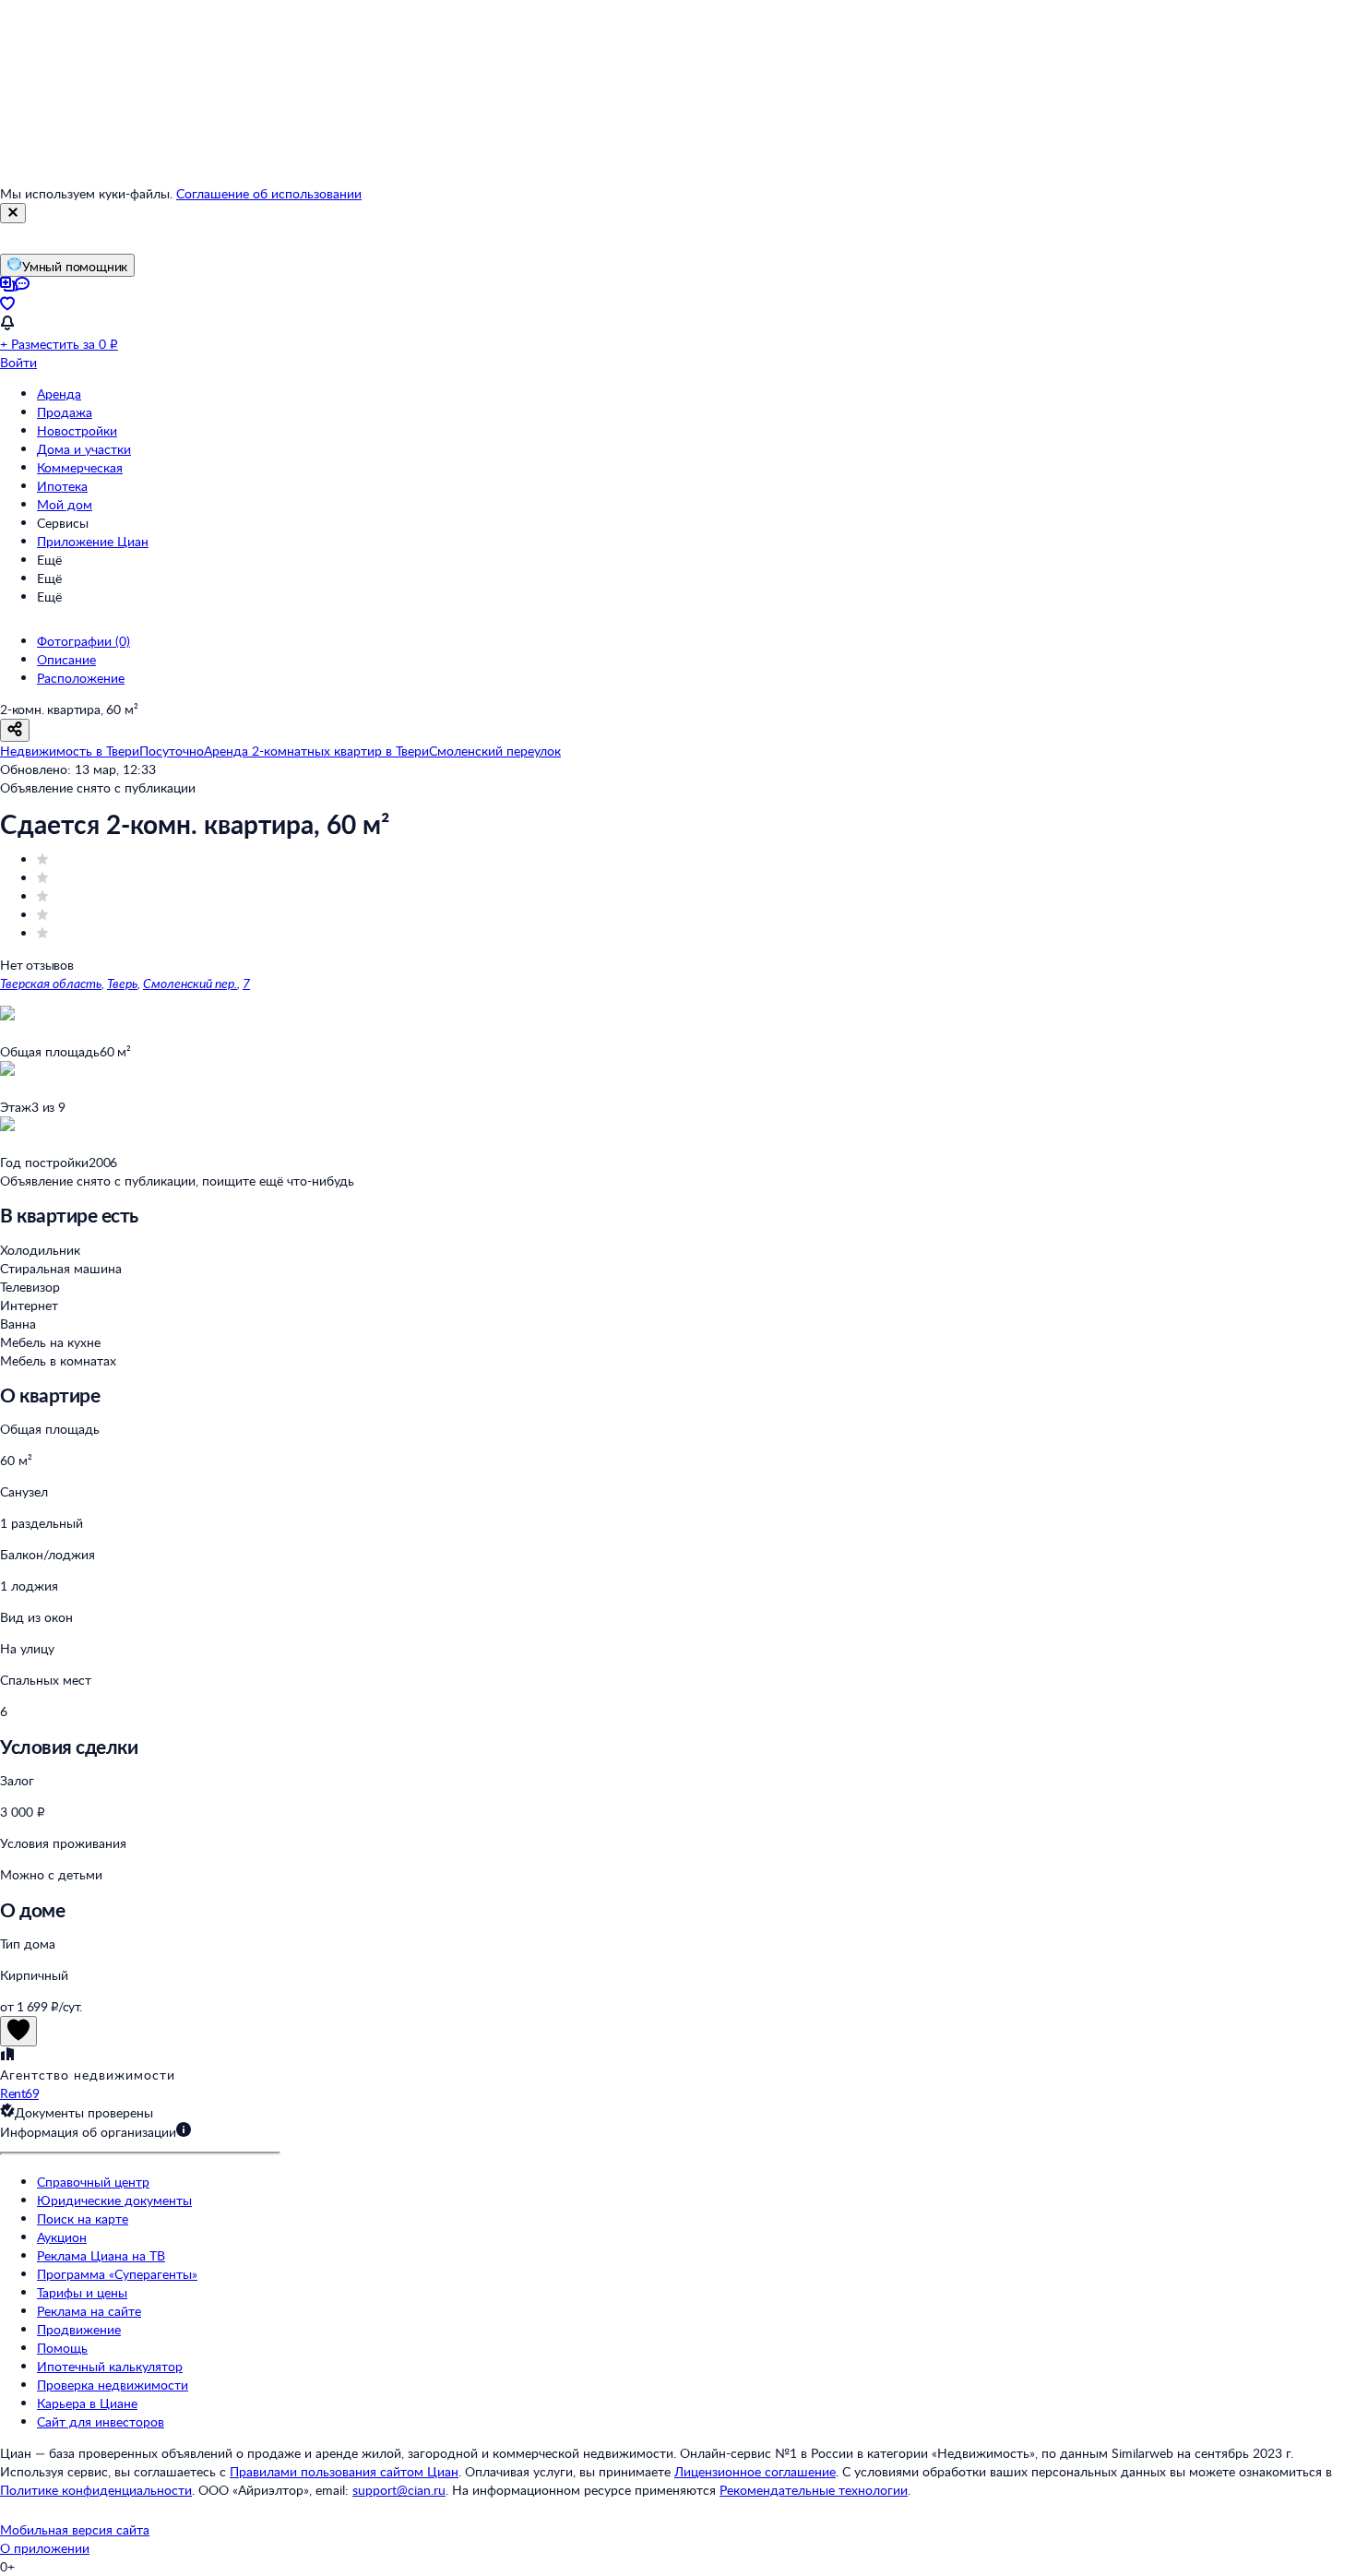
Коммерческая (80, 467)
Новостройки (77, 430)
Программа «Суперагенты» (117, 2274)
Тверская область (51, 983)
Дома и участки (84, 449)
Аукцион (62, 2237)
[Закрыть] (13, 213)
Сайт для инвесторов (101, 2421)
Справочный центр (93, 2182)
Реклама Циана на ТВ (101, 2255)
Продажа (65, 412)
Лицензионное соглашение (755, 2471)
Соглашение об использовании (269, 193)
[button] (678, 2132)
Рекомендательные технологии (814, 2490)
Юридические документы (114, 2200)
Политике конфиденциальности (96, 2490)
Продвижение (79, 2329)
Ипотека (62, 486)
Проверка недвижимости (113, 2385)
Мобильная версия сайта (75, 2529)
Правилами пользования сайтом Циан (344, 2471)
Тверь (122, 983)
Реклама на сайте (89, 2311)
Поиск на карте (83, 2218)
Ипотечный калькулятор (110, 2366)
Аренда (59, 394)
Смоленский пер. (190, 983)
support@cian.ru (399, 2490)
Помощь (62, 2348)
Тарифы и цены (82, 2292)
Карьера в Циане (87, 2403)
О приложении (45, 2548)
